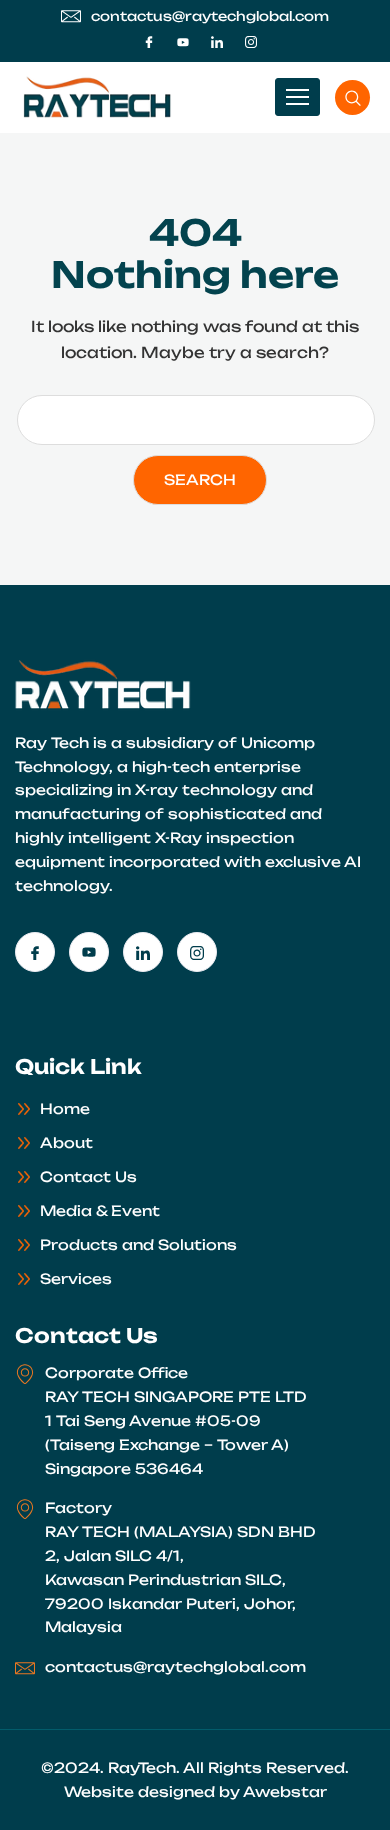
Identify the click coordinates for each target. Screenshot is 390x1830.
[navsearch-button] (352, 97)
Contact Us (88, 1176)
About (66, 1142)
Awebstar (285, 1791)
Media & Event (100, 1210)
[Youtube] (183, 42)
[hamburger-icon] (297, 97)
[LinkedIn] (217, 42)
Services (76, 1278)
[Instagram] (251, 42)
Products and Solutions (138, 1244)
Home (65, 1108)
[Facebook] (149, 42)
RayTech (142, 1767)
